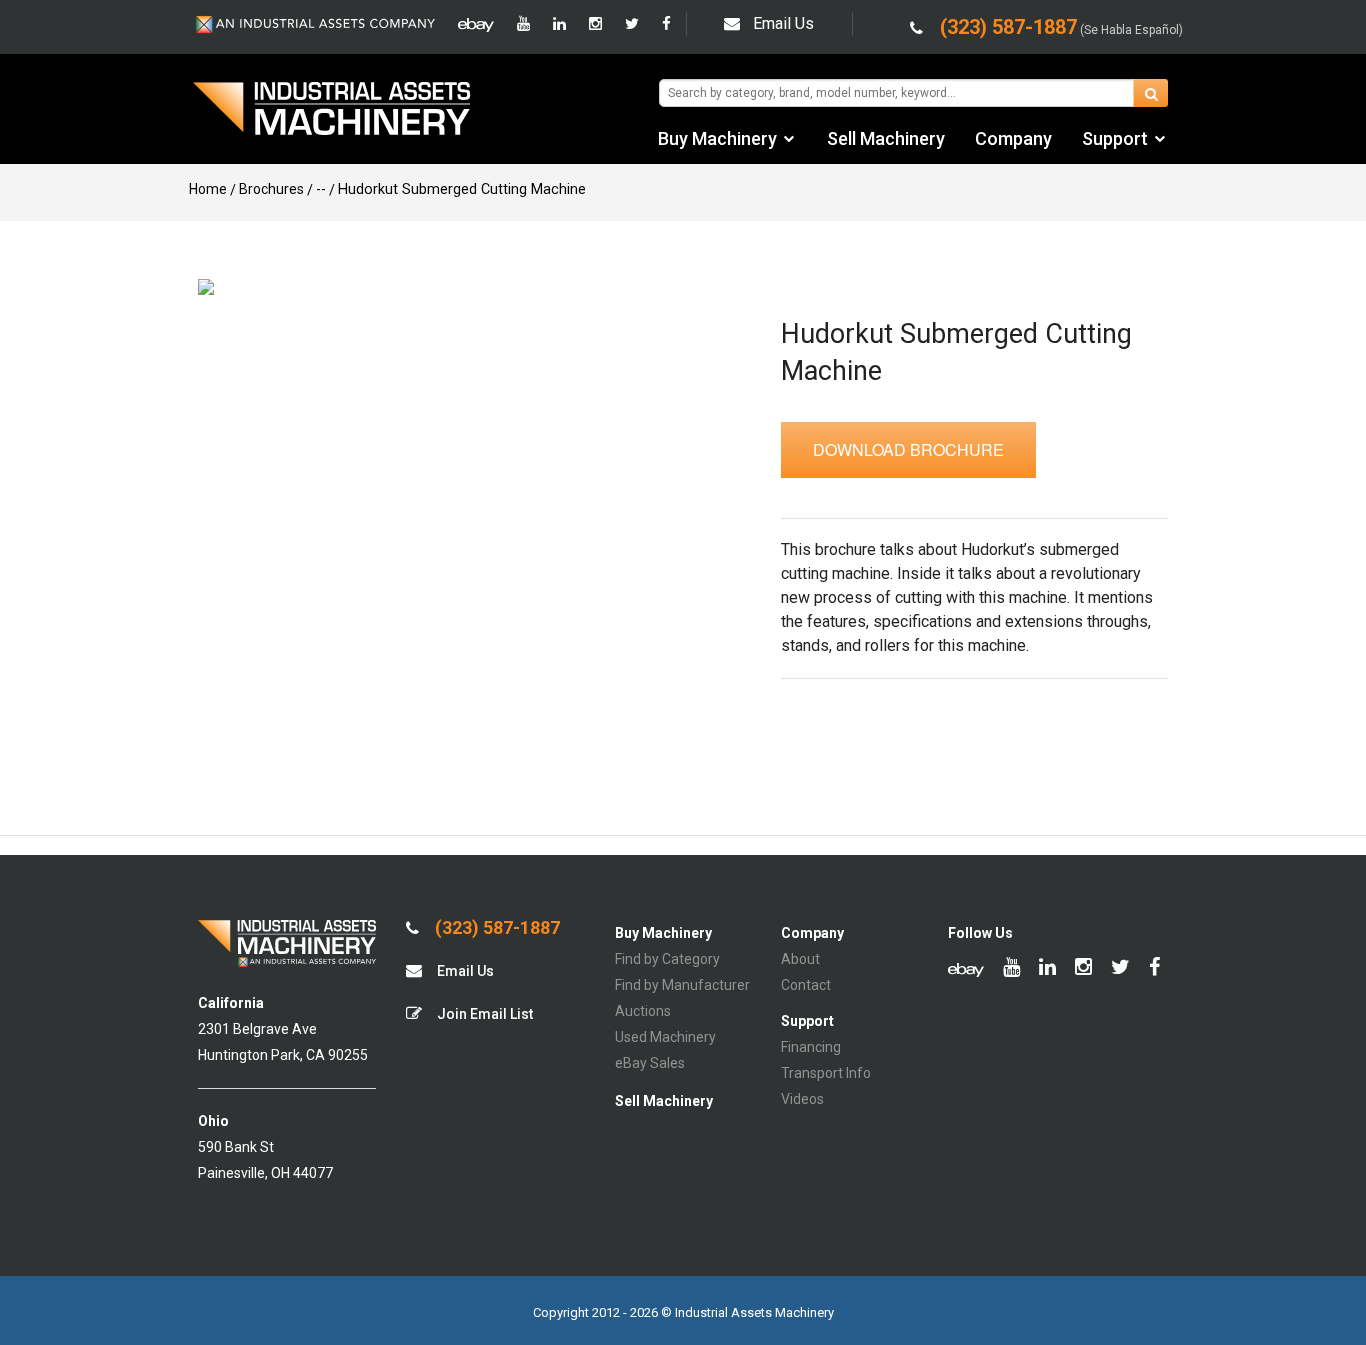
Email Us (783, 23)
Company (1013, 138)
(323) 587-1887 (495, 928)
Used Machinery (665, 1037)
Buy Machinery (717, 138)
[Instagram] (595, 24)
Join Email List (483, 1014)
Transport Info (826, 1073)
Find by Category (667, 959)
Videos (802, 1099)
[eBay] (476, 24)
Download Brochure (908, 449)
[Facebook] (666, 24)
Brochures (271, 189)
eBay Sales (650, 1063)
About (800, 959)
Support (1115, 138)
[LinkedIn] (559, 24)
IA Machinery (332, 111)
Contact (806, 985)
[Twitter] (632, 24)
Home (208, 189)
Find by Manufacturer (682, 985)
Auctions (643, 1011)
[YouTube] (523, 24)
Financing (811, 1047)
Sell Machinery (886, 138)
